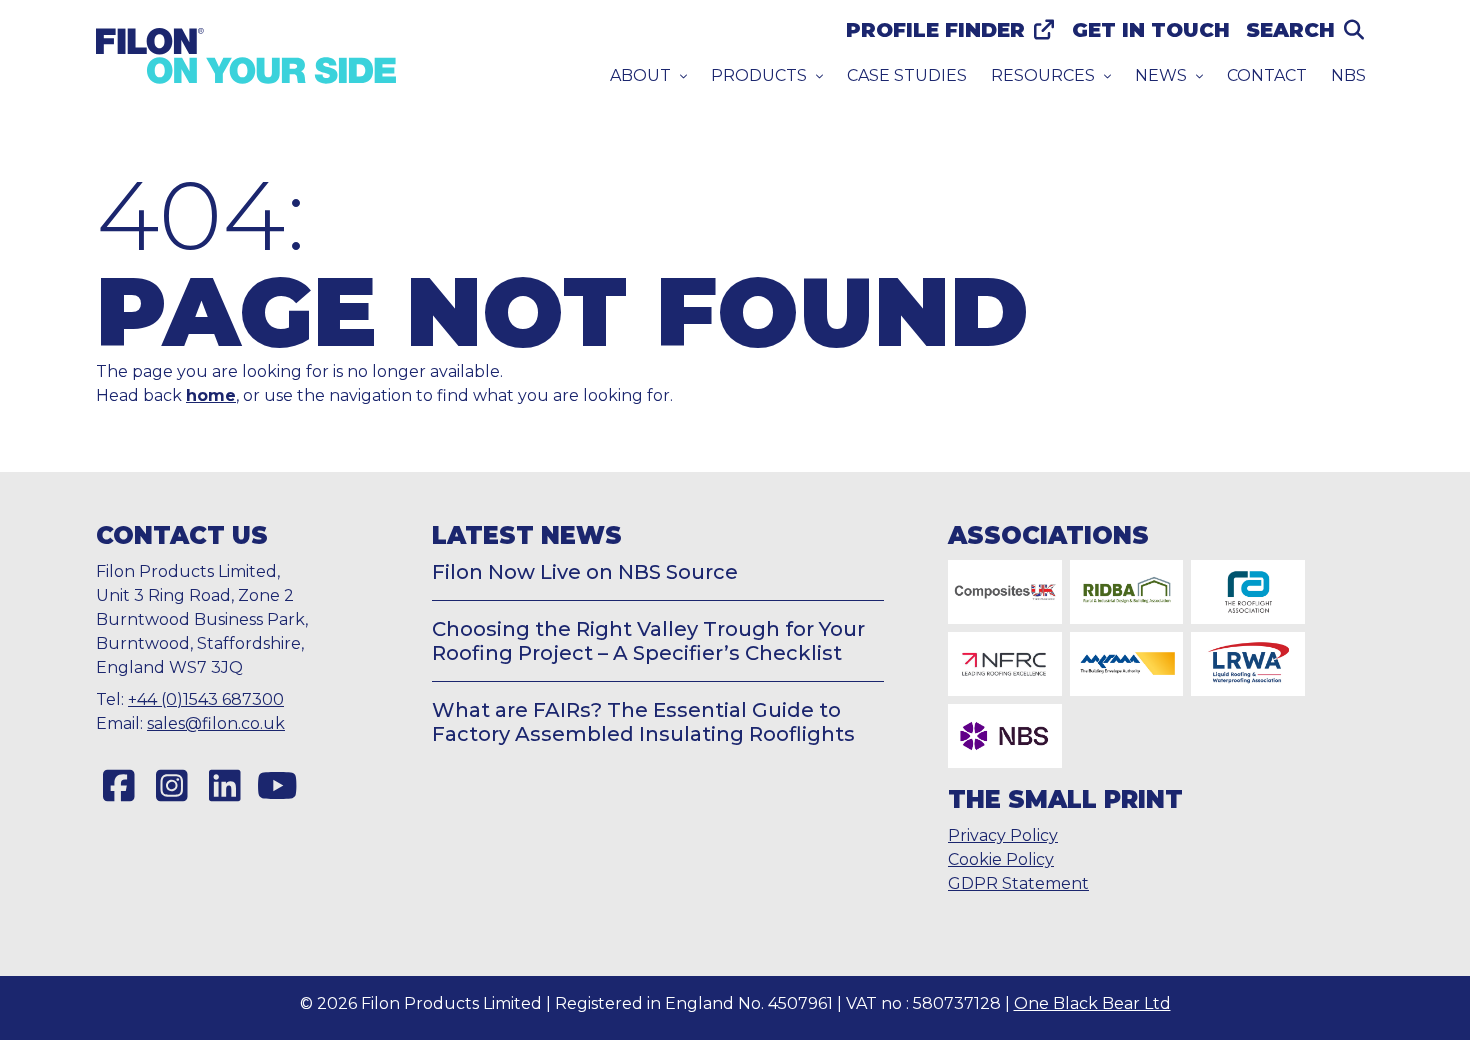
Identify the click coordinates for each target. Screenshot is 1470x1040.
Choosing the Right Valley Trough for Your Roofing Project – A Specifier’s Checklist (648, 641)
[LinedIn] (224, 786)
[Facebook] (118, 786)
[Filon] (246, 56)
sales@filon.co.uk (216, 723)
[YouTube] (277, 786)
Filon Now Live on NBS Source (585, 572)
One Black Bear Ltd (1092, 1003)
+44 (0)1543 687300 (206, 699)
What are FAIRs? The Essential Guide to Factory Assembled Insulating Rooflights (643, 722)
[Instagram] (171, 786)
